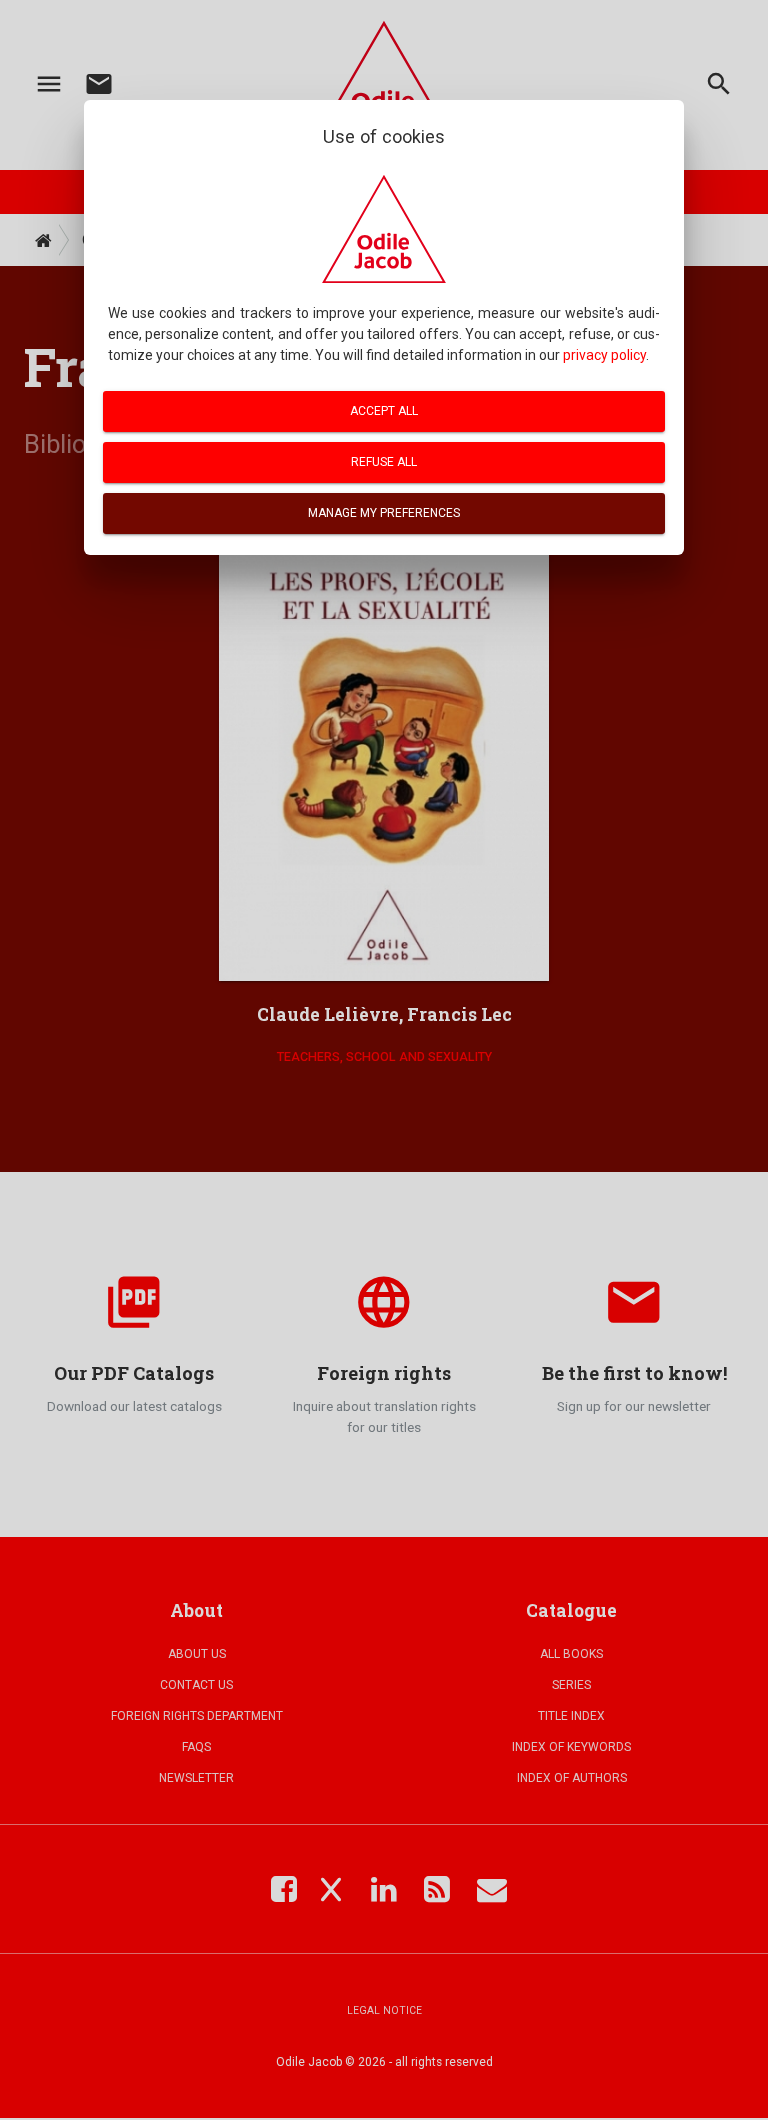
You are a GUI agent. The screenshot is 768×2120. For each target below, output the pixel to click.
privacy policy (604, 355)
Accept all (384, 411)
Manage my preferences (384, 513)
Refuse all (384, 462)
